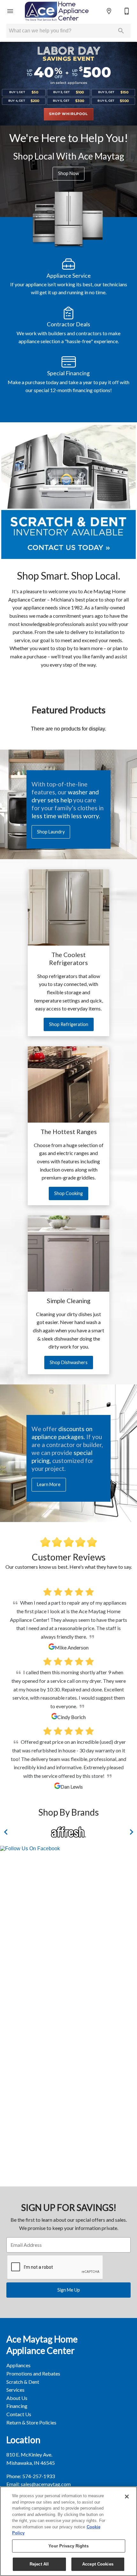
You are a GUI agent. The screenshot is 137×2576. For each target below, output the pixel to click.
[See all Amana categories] (68, 1832)
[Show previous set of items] (6, 1832)
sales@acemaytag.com (46, 2484)
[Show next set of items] (131, 1832)
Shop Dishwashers (69, 1362)
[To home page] (57, 11)
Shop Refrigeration (69, 1024)
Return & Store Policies (31, 2422)
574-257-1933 (39, 2476)
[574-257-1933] (127, 11)
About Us (17, 2398)
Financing (17, 2406)
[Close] (127, 2497)
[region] (68, 2531)
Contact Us (19, 2414)
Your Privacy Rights (68, 2546)
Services (15, 2390)
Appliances (18, 2365)
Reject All (39, 2564)
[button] (10, 11)
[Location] (109, 11)
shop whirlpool (68, 114)
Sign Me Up (69, 2290)
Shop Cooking (68, 1193)
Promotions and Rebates (33, 2373)
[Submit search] (121, 31)
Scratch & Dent (23, 2382)
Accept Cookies (98, 2564)
